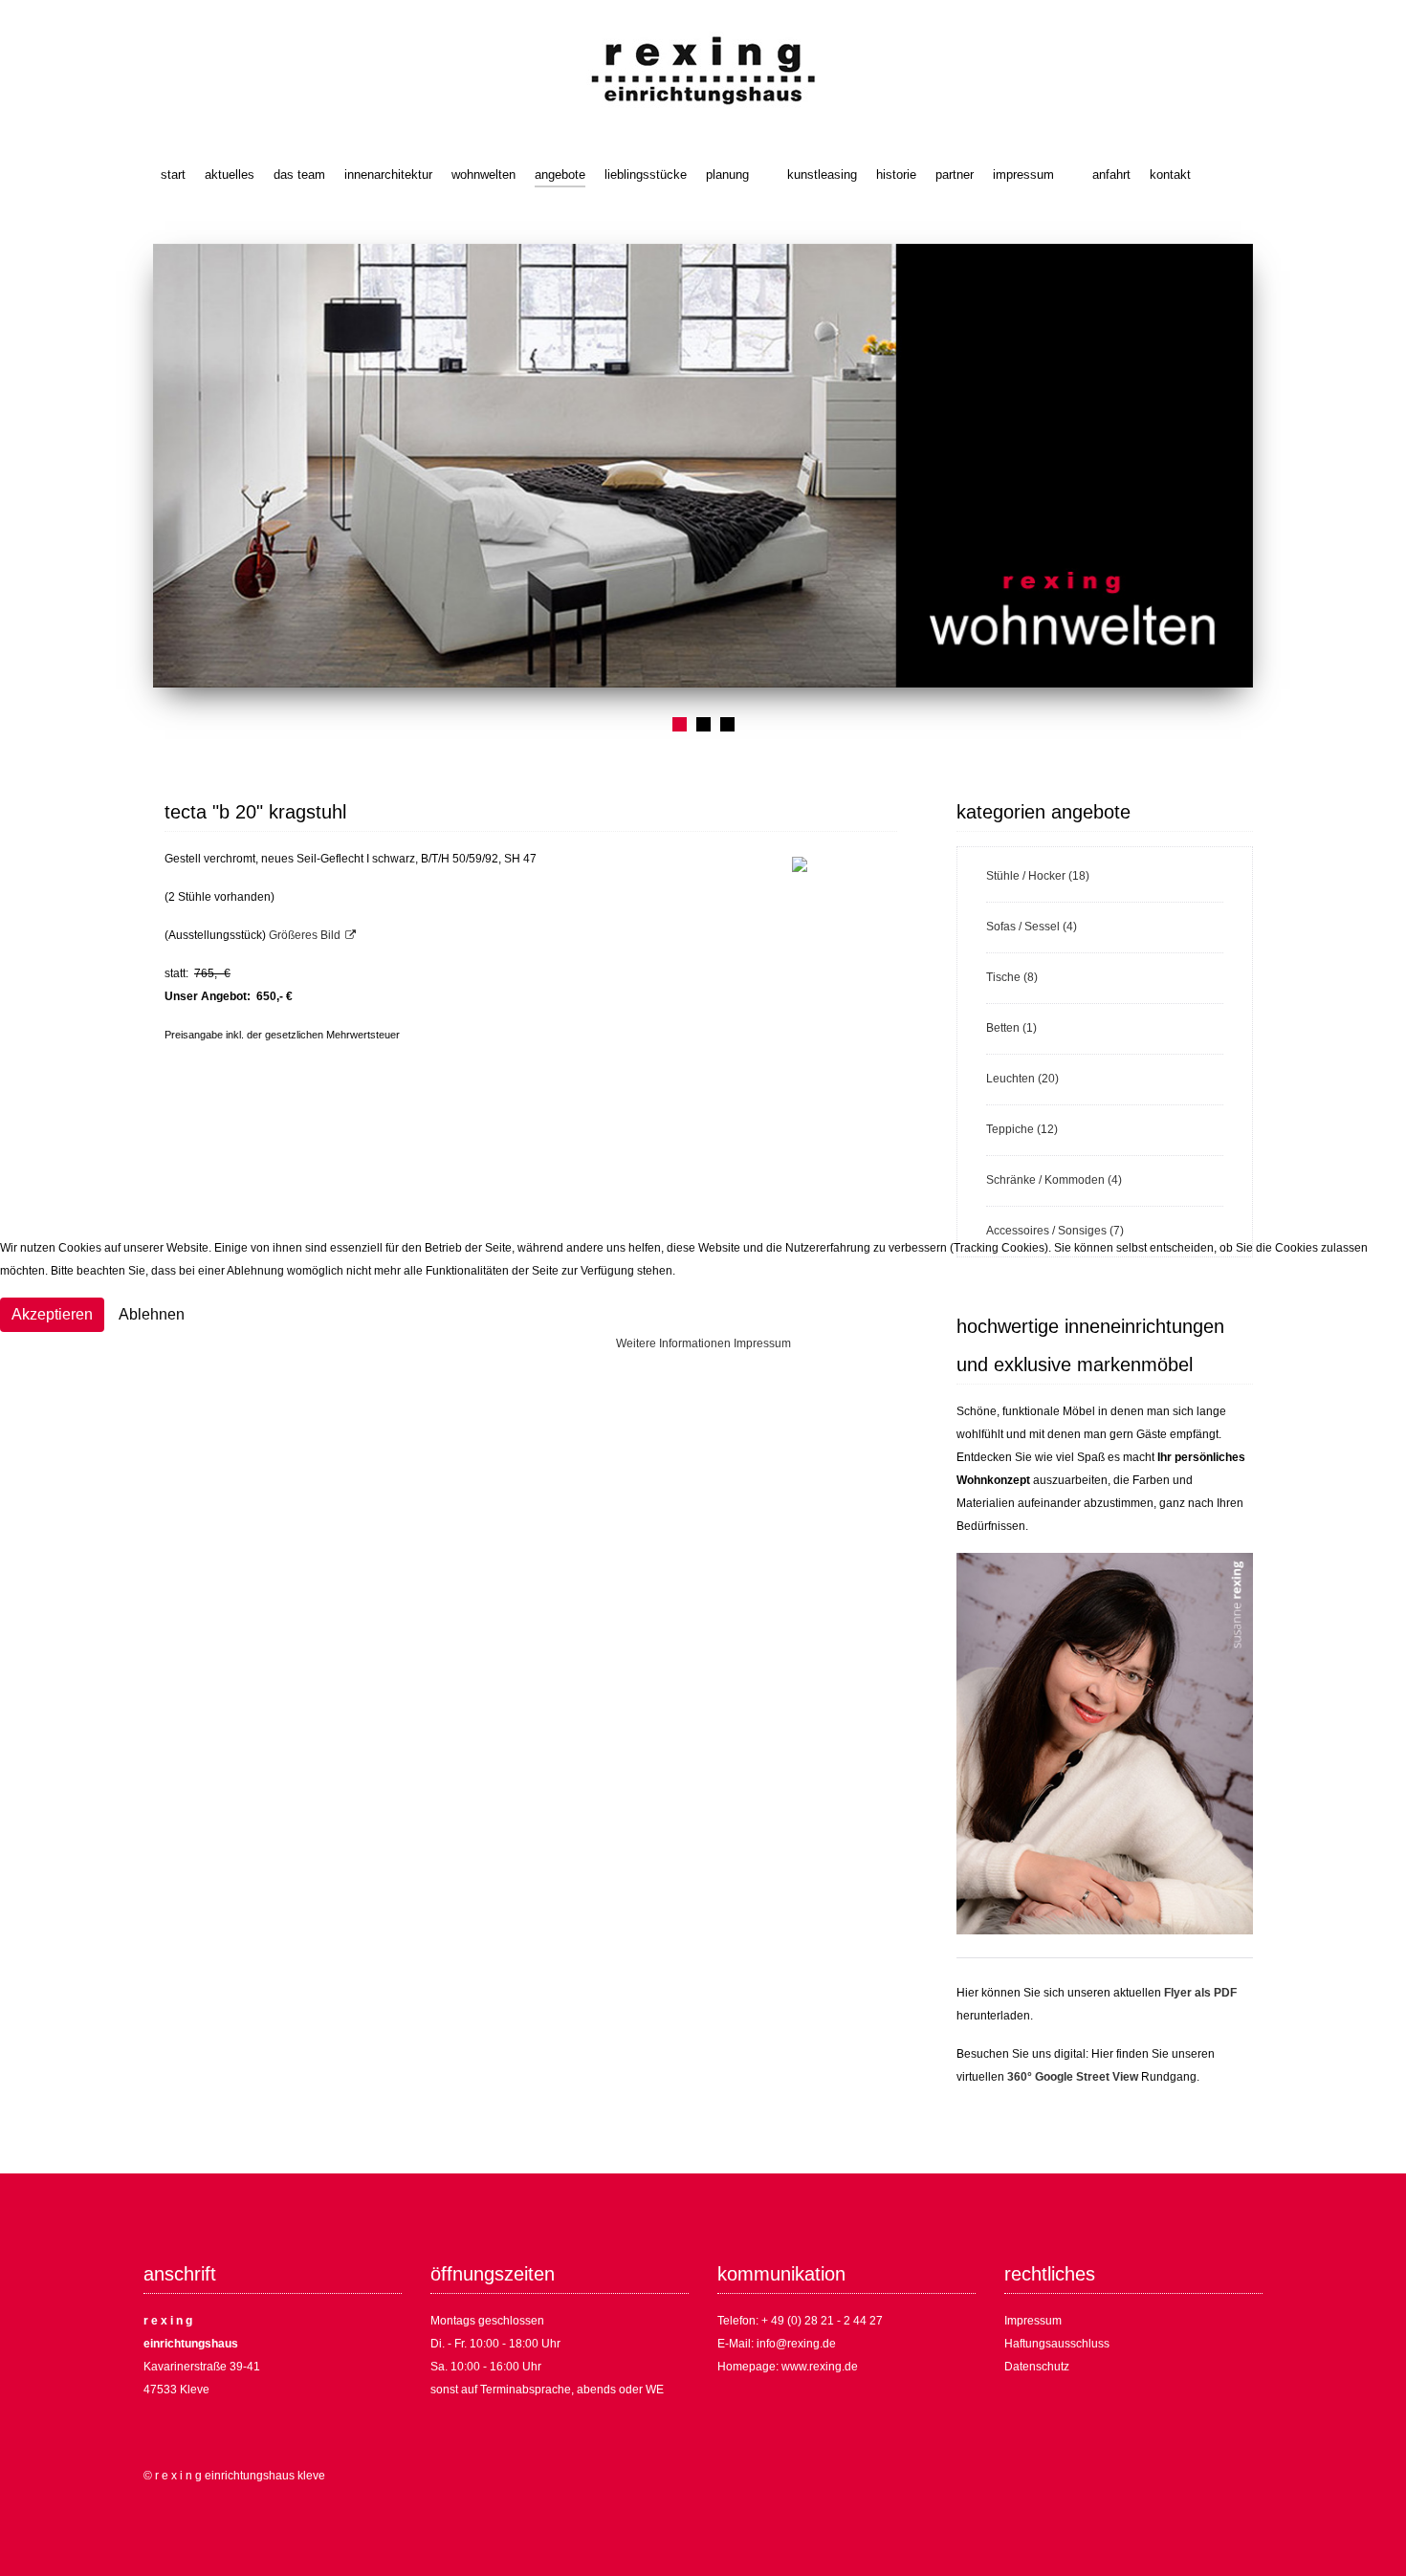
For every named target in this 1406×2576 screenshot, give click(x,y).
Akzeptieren (52, 1314)
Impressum (762, 1343)
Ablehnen (152, 1314)
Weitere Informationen (673, 1343)
